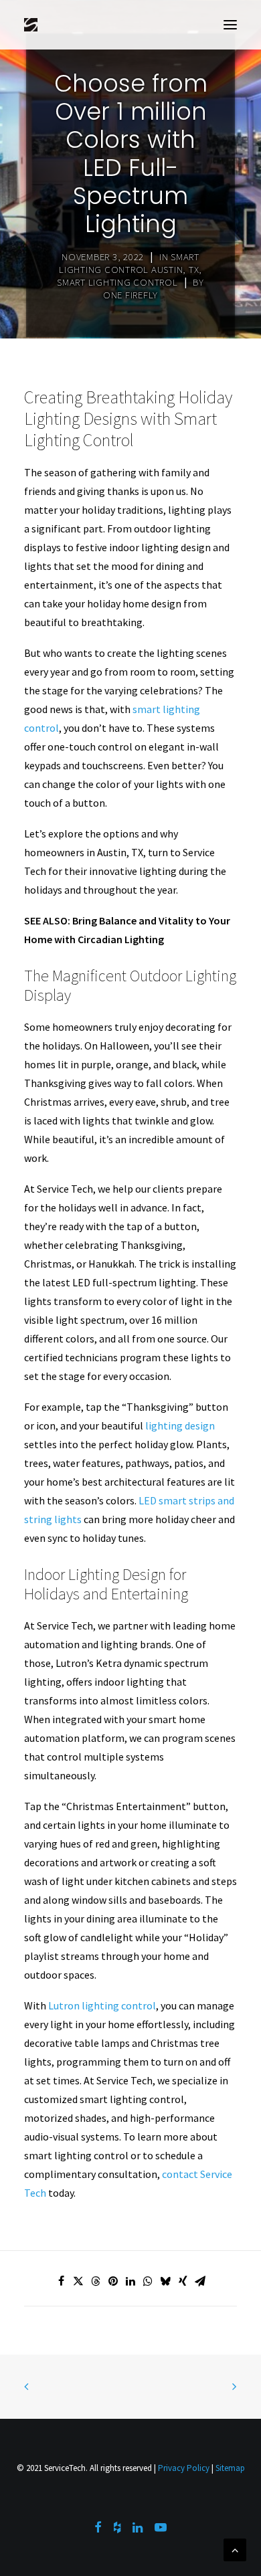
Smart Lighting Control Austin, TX (129, 263)
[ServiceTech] (31, 25)
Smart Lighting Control (117, 282)
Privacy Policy (184, 2468)
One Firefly (130, 295)
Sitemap (230, 2468)
